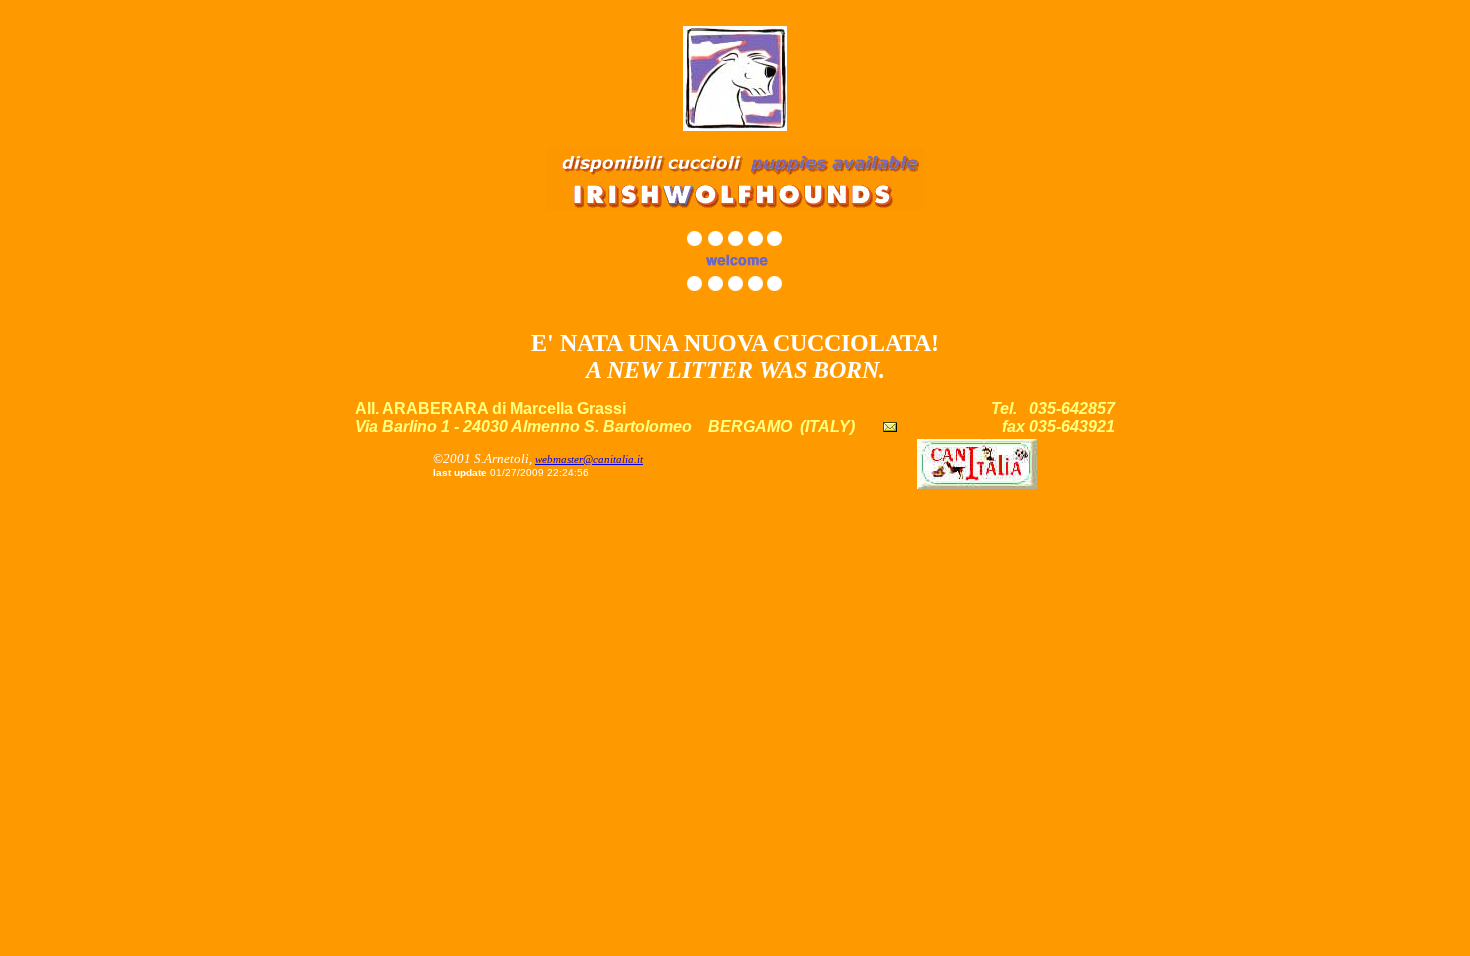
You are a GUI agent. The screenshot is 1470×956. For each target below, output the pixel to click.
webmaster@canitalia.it (589, 459)
